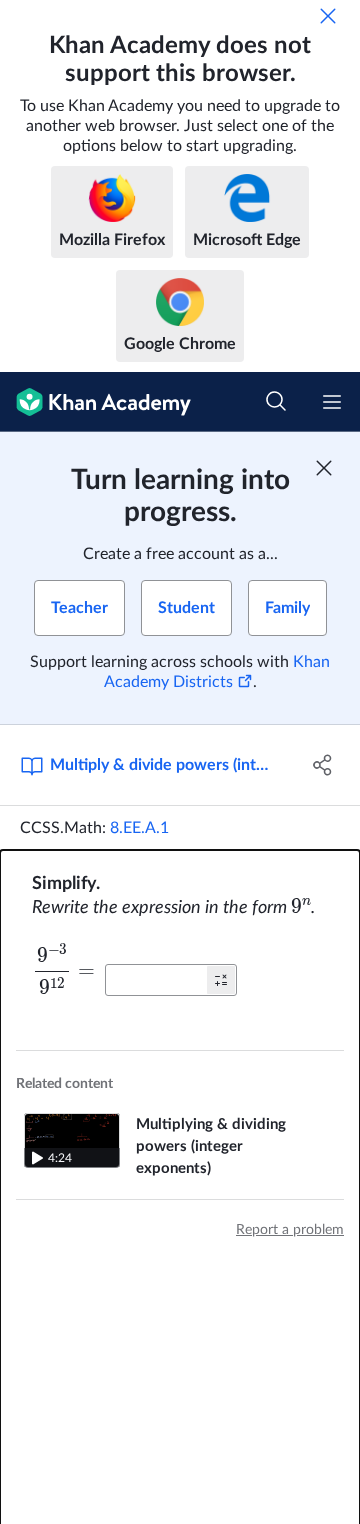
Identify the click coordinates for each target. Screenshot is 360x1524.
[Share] (323, 765)
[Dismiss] (328, 16)
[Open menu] (332, 402)
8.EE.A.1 (139, 828)
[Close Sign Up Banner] (324, 468)
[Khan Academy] (95, 402)
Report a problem (290, 1230)
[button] (221, 980)
